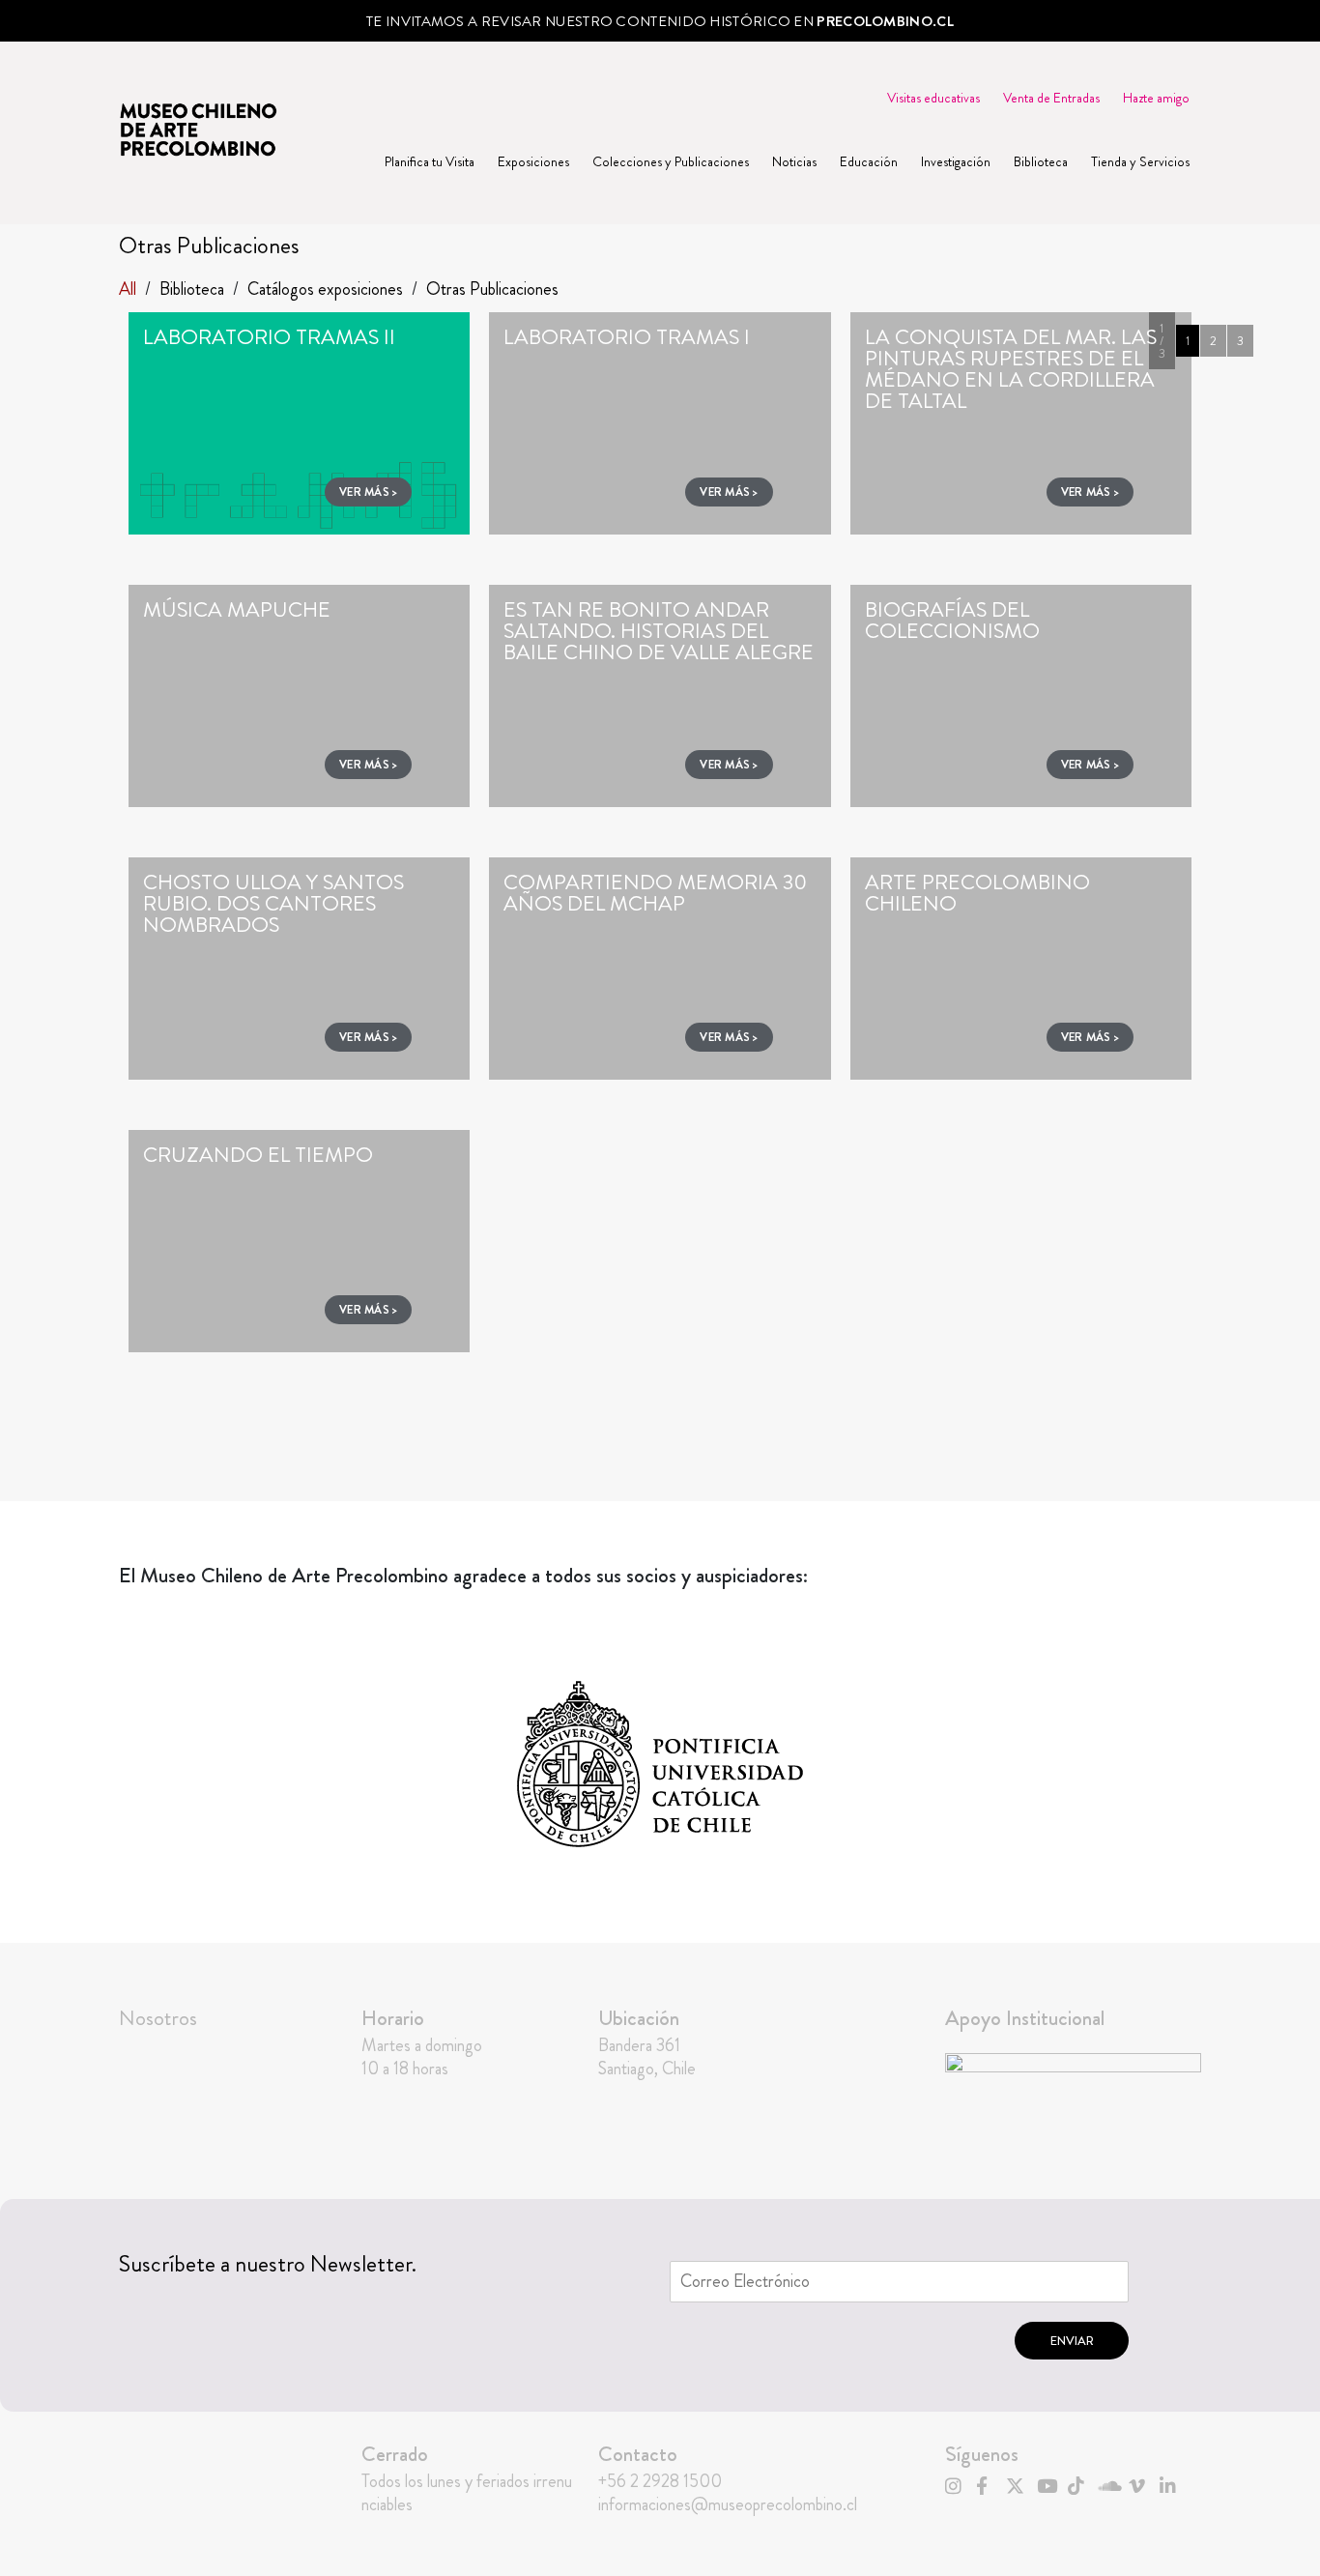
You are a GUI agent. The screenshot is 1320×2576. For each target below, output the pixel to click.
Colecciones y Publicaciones (671, 161)
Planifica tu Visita (430, 161)
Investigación (956, 161)
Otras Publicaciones (492, 289)
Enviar (1072, 2341)
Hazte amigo (1156, 98)
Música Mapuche (237, 609)
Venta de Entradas (1051, 98)
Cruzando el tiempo (258, 1155)
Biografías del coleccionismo (952, 620)
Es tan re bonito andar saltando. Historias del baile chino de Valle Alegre (659, 631)
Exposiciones (533, 161)
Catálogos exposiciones (325, 289)
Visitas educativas (933, 98)
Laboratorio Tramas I (627, 337)
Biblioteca (1041, 161)
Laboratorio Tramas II (269, 337)
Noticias (794, 161)
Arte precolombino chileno (977, 893)
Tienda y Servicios (1140, 161)
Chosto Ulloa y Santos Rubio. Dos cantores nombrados (273, 903)
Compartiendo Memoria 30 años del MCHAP (655, 893)
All (128, 289)
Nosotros (158, 2018)
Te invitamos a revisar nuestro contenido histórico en (660, 21)
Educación (869, 161)
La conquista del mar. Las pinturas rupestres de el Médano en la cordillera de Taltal (1011, 369)
